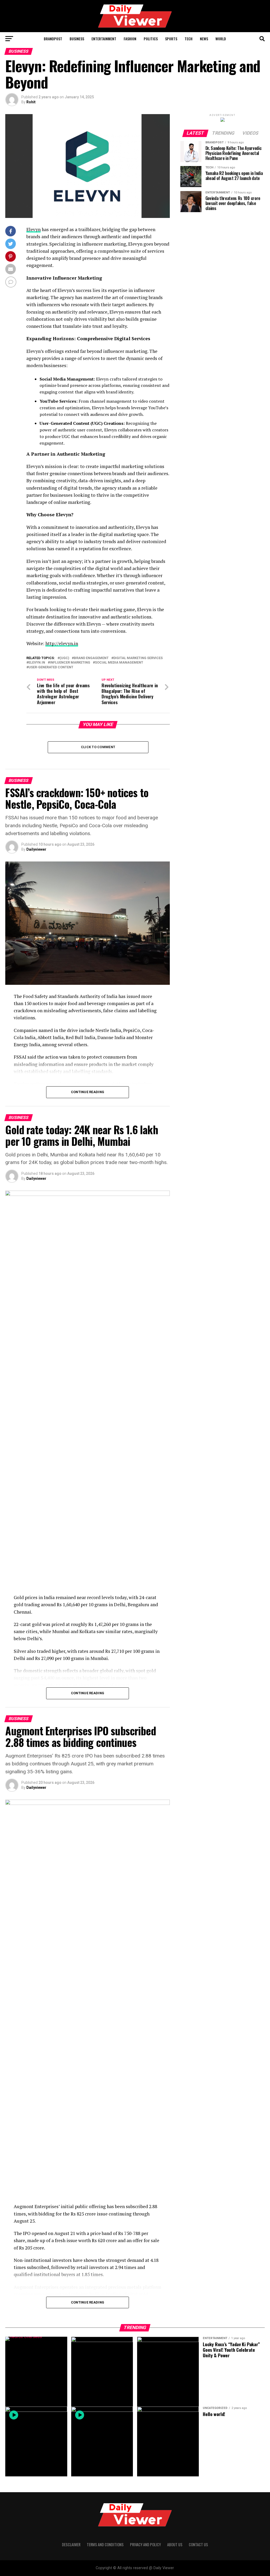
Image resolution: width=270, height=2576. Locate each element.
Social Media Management (119, 663)
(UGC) (64, 658)
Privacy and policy (145, 2545)
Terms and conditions (105, 2545)
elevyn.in (37, 663)
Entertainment (104, 39)
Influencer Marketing (70, 663)
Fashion (130, 39)
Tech (189, 39)
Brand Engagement (91, 658)
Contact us (198, 2545)
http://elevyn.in (62, 643)
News (204, 39)
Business (77, 39)
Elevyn (33, 229)
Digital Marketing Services (138, 658)
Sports (171, 39)
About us (175, 2545)
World (221, 39)
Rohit (31, 102)
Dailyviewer (36, 849)
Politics (151, 39)
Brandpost (53, 39)
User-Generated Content (51, 667)
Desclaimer (71, 2545)
